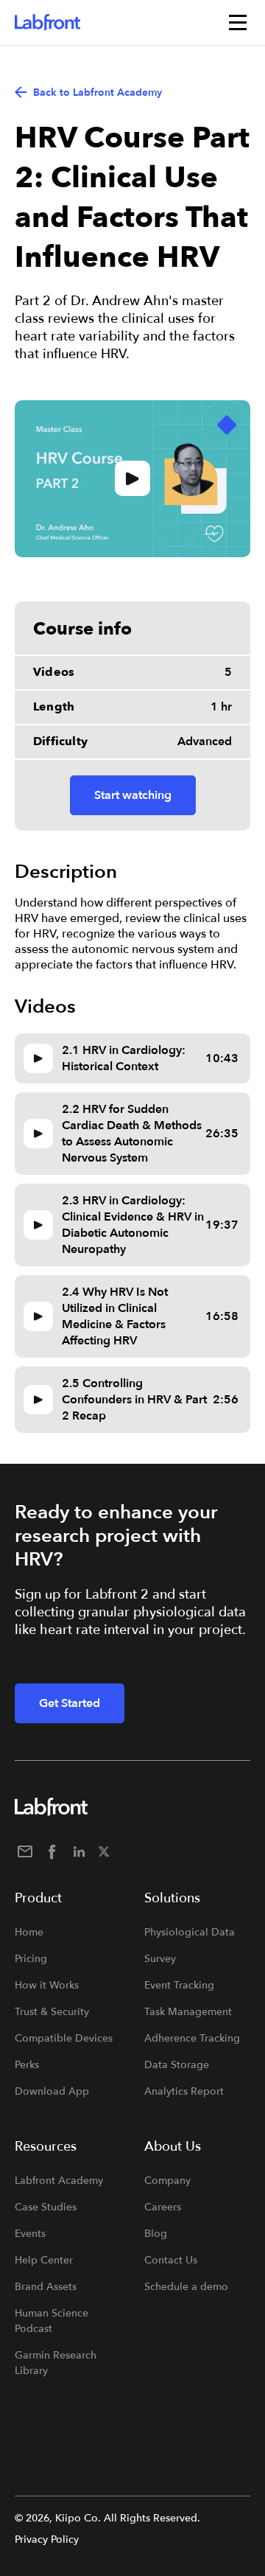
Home (29, 1932)
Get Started (70, 1703)
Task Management (188, 2012)
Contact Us (171, 2260)
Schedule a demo (186, 2287)
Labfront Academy (59, 2181)
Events (30, 2234)
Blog (156, 2234)
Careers (163, 2207)
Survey (160, 1959)
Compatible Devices (64, 2038)
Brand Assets (46, 2287)
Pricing (31, 1959)
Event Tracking (179, 1985)
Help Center (44, 2260)
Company (167, 2181)
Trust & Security (52, 2012)
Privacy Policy (47, 2540)
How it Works (47, 1985)
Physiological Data (190, 1932)
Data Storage (177, 2065)
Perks (27, 2065)
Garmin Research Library (56, 2363)
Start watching (133, 795)
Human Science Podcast (52, 2321)
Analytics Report (184, 2091)
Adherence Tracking (192, 2038)
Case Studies (46, 2207)
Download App (52, 2091)
